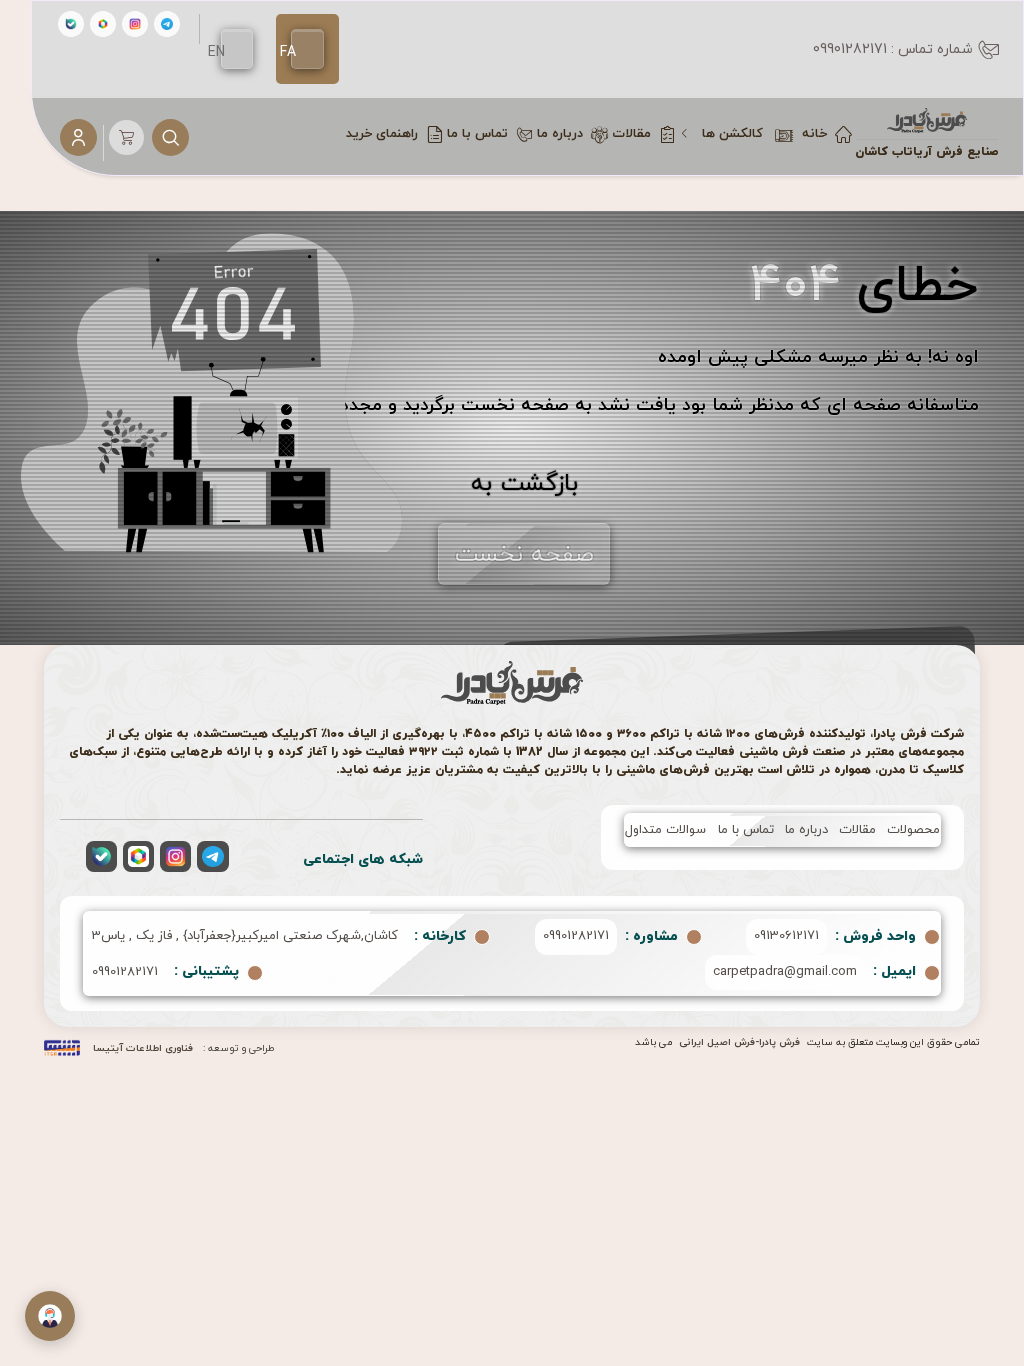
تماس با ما (746, 830)
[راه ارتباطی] (50, 1316)
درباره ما (806, 830)
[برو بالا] (979, 1322)
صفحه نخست (524, 555)
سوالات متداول (665, 830)
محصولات (913, 830)
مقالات (857, 830)
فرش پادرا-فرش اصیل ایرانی (739, 1042)
